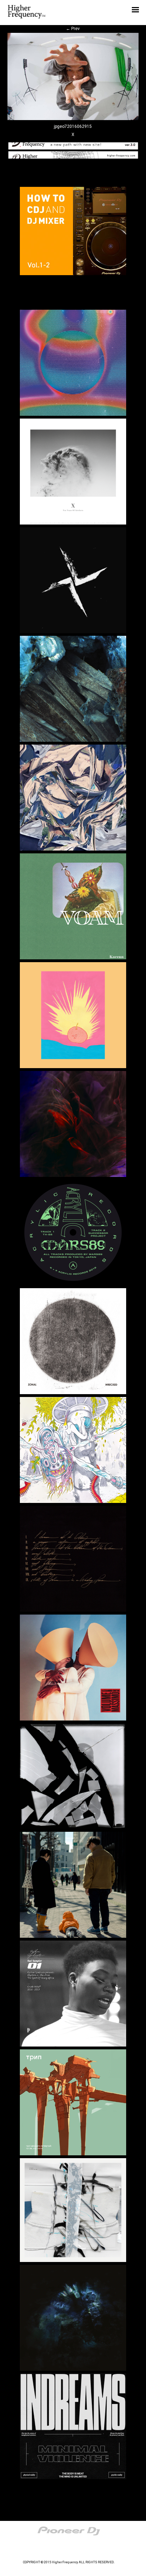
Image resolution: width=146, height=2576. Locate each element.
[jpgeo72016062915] (73, 119)
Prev (73, 29)
